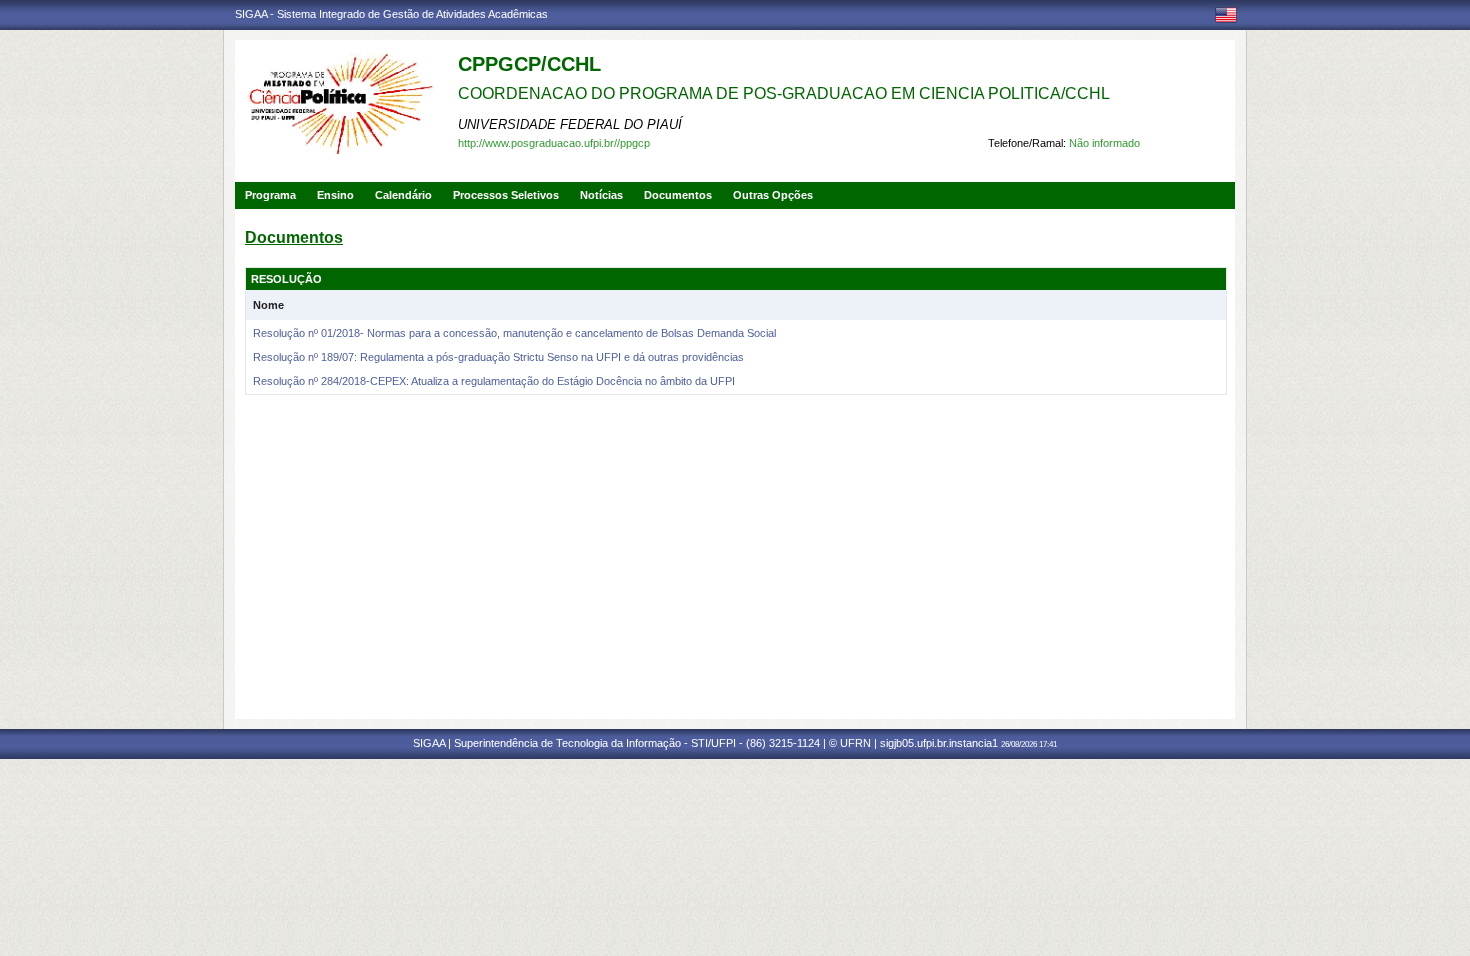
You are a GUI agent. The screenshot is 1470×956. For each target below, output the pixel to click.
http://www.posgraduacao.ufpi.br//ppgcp (554, 143)
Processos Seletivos (506, 195)
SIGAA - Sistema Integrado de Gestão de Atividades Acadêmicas (391, 14)
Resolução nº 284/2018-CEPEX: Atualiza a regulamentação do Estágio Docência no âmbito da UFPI (494, 381)
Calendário (403, 195)
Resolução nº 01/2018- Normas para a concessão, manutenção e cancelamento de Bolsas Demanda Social (514, 333)
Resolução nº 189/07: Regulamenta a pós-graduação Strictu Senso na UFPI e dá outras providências (498, 357)
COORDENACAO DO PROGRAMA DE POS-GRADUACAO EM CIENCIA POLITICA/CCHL (784, 93)
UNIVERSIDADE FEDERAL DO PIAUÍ (570, 124)
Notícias (601, 195)
